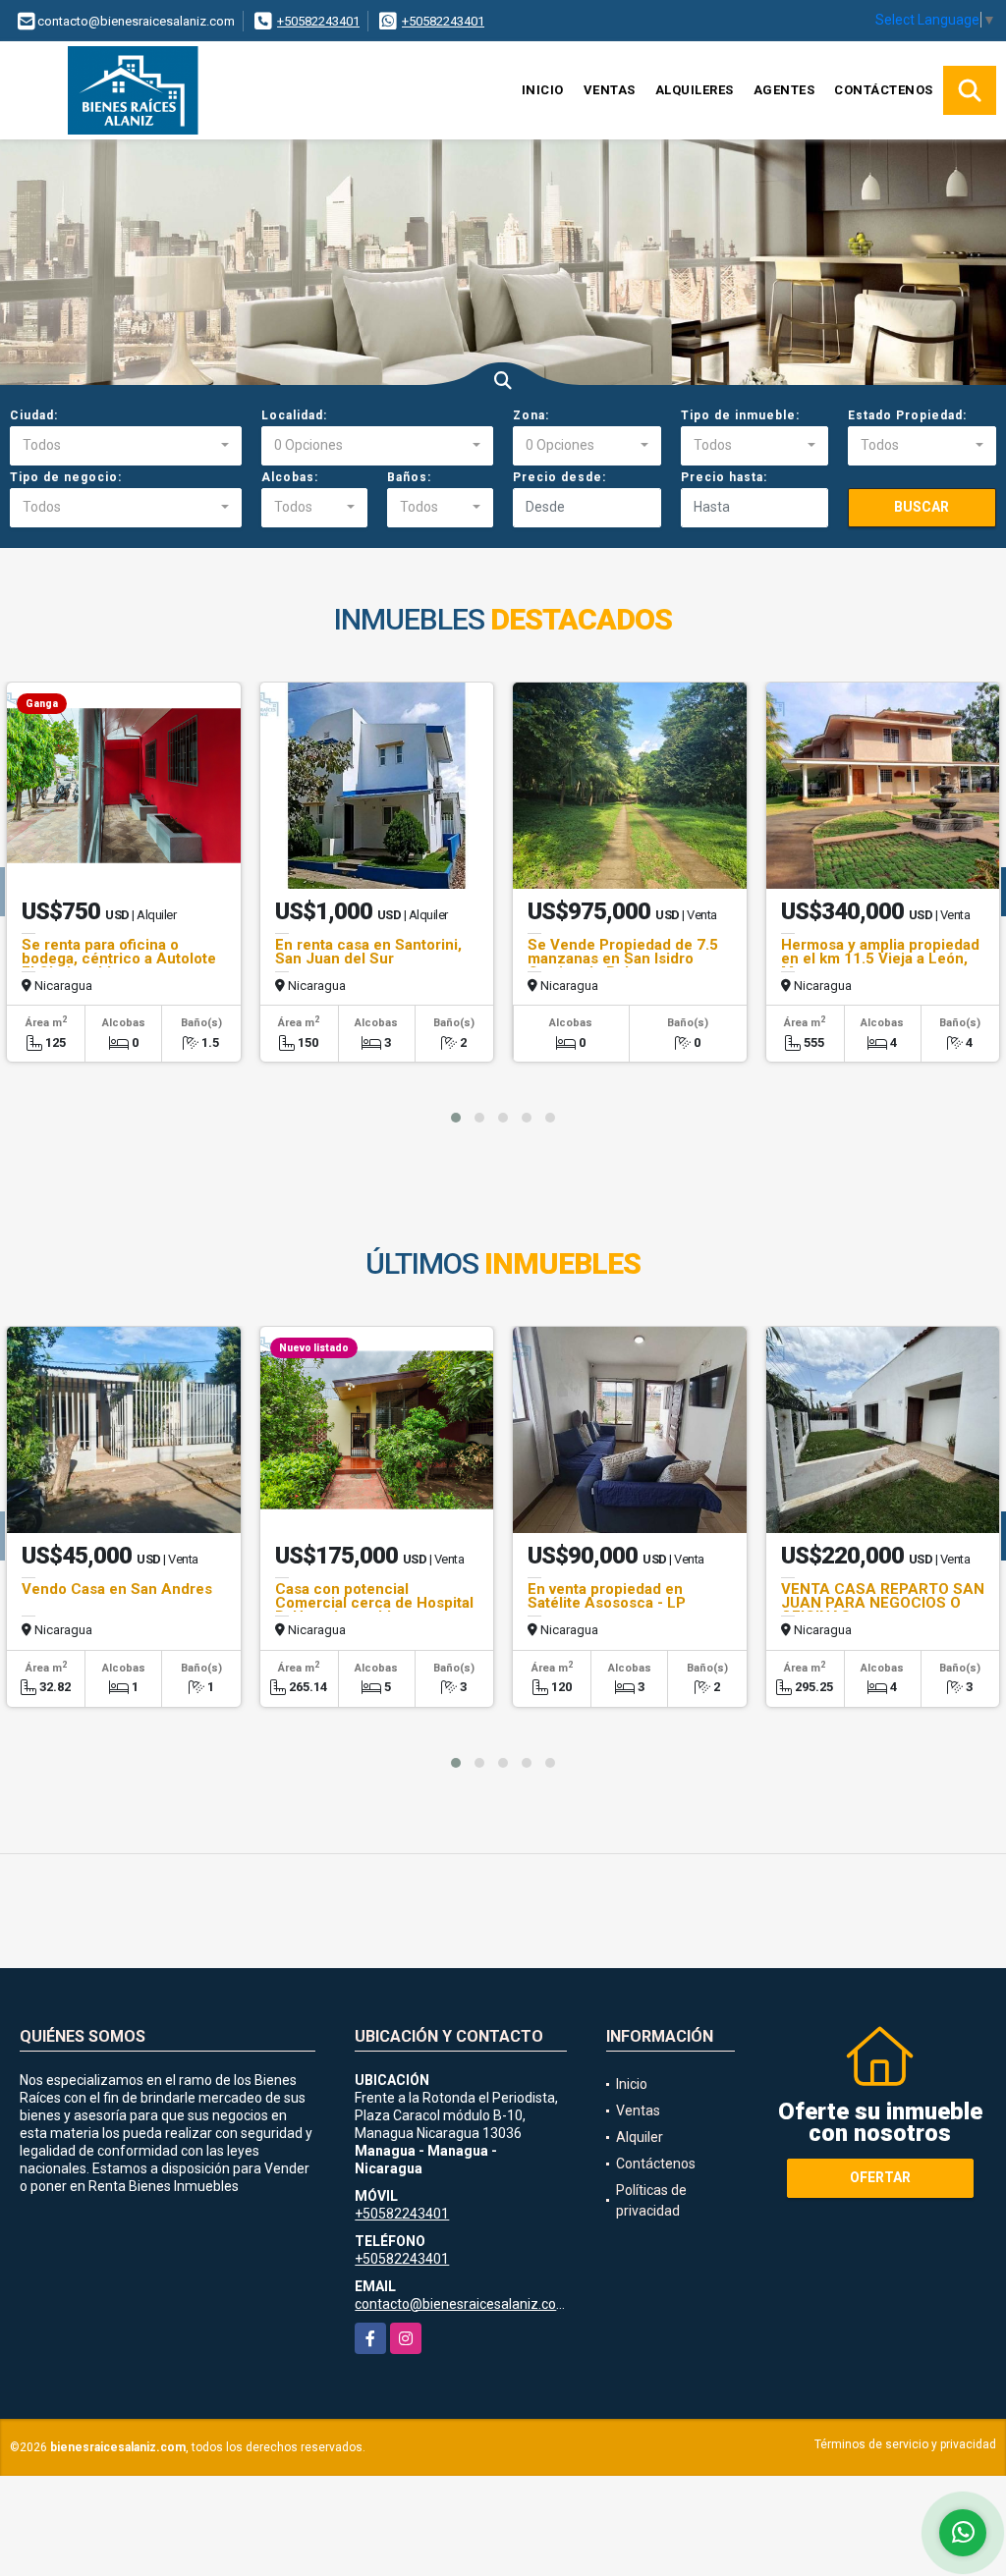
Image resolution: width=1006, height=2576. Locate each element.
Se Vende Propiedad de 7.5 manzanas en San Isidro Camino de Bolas (623, 959)
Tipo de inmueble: (740, 415)
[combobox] (126, 446)
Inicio (543, 90)
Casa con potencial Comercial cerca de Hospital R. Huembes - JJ (374, 1603)
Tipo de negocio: (66, 477)
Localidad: (294, 415)
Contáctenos (884, 90)
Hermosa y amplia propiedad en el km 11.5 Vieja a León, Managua (880, 959)
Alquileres (695, 90)
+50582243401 (318, 21)
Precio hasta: (724, 477)
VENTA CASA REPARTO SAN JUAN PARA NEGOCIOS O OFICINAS (883, 1603)
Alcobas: (290, 477)
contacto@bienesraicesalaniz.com (462, 2304)
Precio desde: (559, 477)
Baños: (409, 477)
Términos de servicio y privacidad (905, 2444)
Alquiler (640, 2137)
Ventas (610, 90)
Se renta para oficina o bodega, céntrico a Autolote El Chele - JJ (119, 959)
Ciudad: (34, 415)
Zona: (531, 415)
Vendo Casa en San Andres (117, 1589)
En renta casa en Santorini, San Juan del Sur (368, 952)
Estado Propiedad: (907, 415)
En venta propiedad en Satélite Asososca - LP (607, 1596)
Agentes (784, 90)
